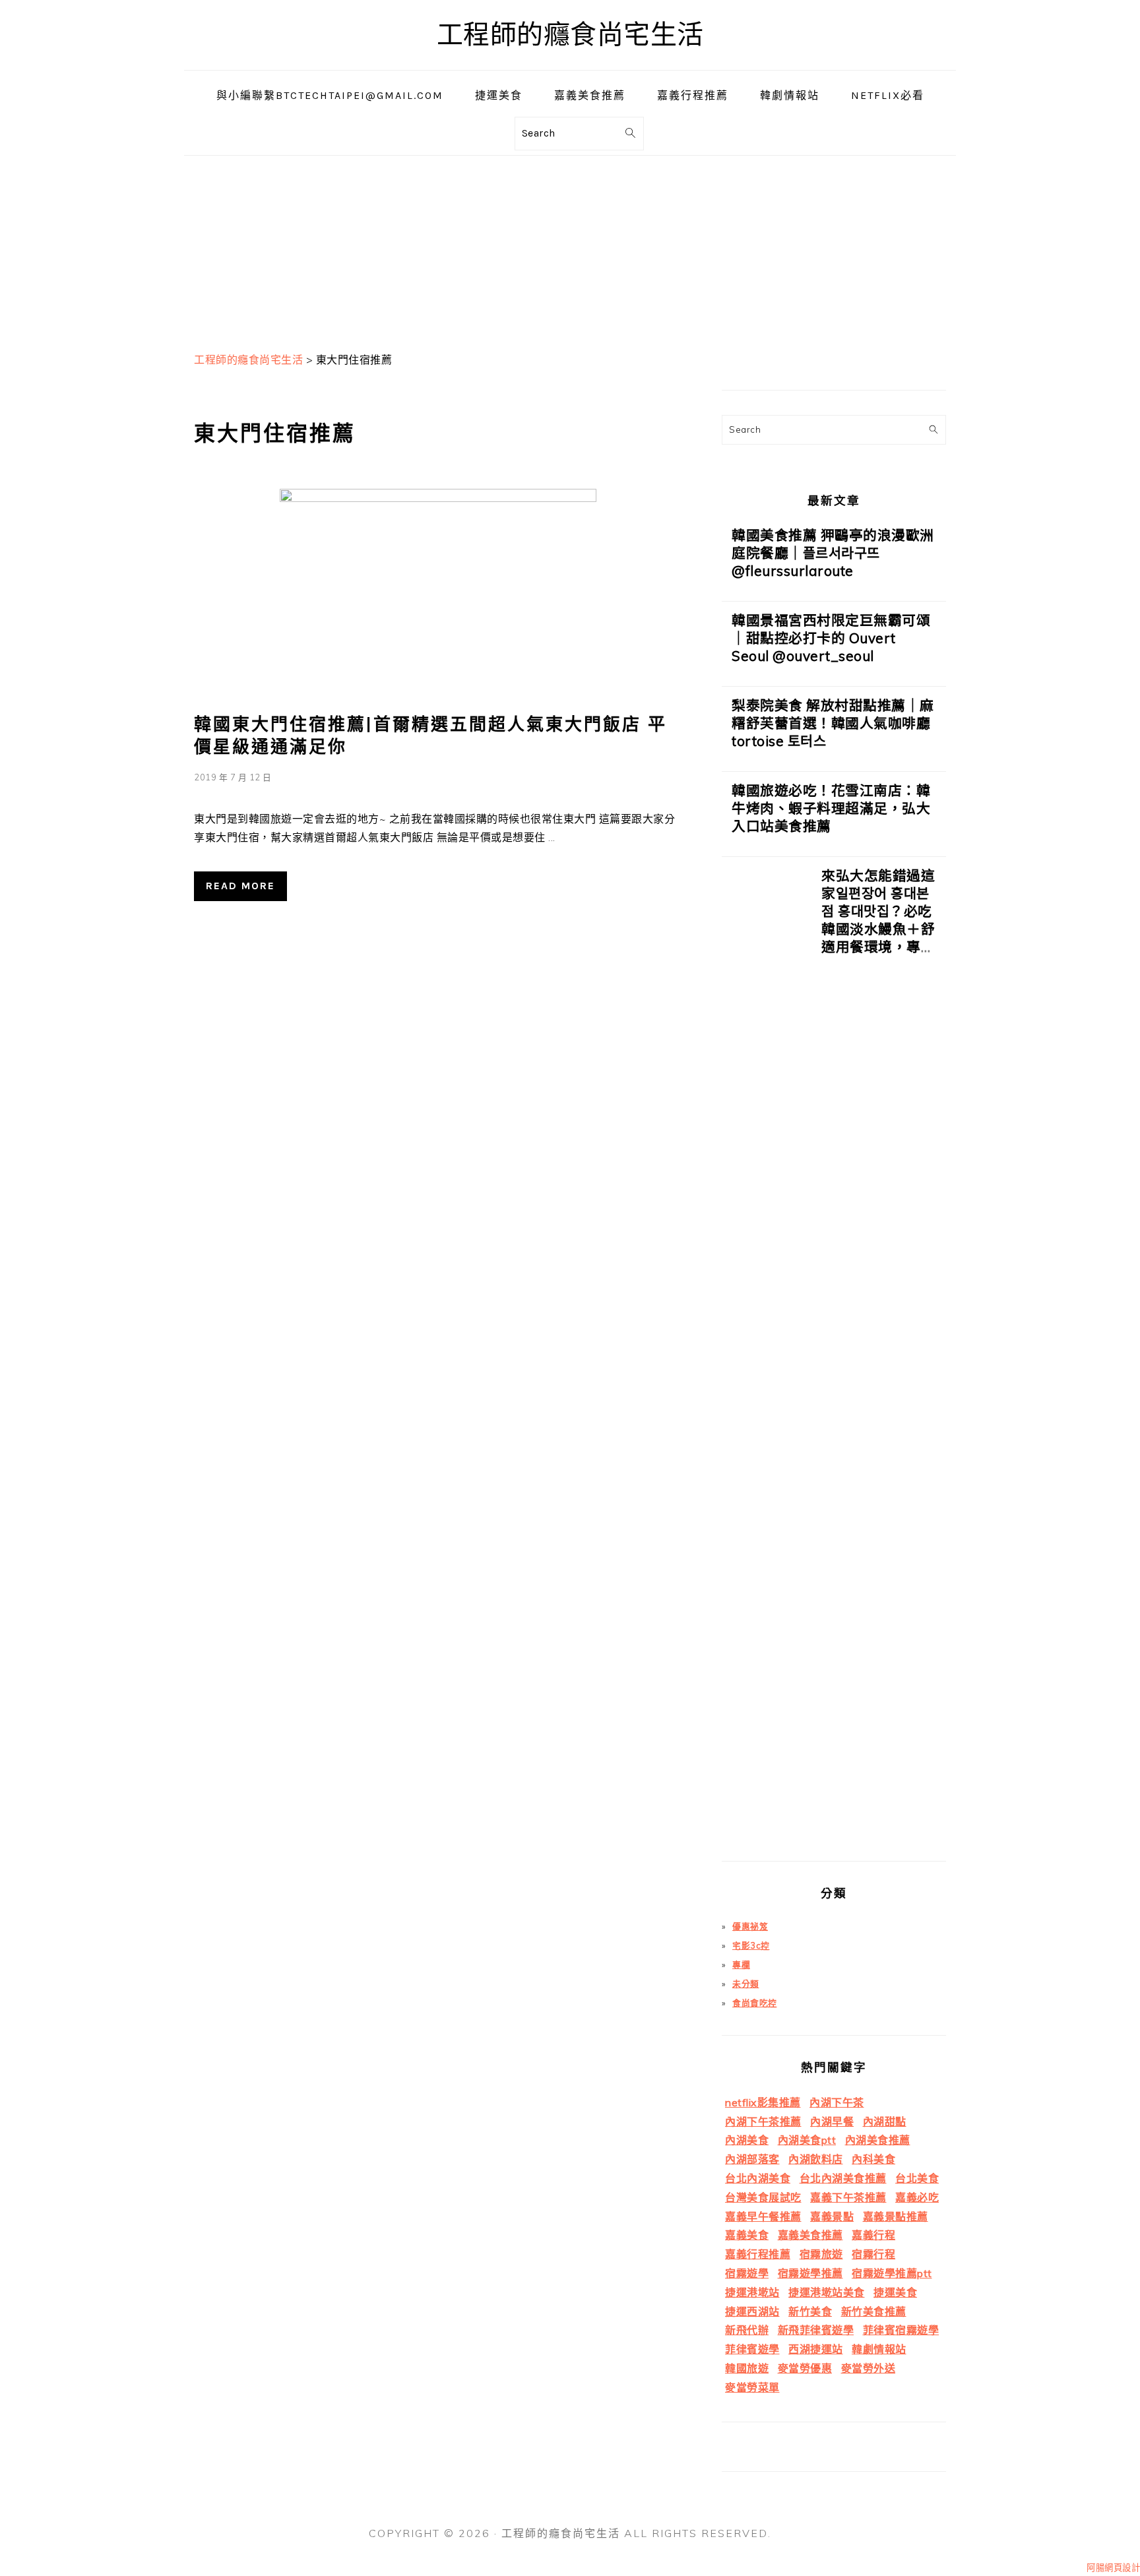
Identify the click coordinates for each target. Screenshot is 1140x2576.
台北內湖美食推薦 (843, 2178)
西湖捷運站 (816, 2349)
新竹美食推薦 (874, 2311)
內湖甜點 (885, 2121)
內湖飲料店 (816, 2159)
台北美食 (917, 2178)
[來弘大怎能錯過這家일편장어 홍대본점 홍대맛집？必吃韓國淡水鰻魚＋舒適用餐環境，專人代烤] (767, 1364)
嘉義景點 (832, 2216)
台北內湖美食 (758, 2178)
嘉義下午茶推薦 (848, 2197)
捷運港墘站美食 (827, 2292)
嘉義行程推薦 (758, 2254)
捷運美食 (895, 2292)
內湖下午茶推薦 (763, 2121)
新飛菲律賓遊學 (816, 2330)
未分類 (746, 1984)
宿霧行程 (873, 2254)
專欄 (741, 1964)
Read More (240, 886)
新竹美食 (810, 2311)
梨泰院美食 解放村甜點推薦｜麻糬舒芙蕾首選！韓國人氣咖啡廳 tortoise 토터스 (833, 723)
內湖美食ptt (807, 2140)
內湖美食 (747, 2140)
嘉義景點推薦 (896, 2216)
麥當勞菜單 (752, 2387)
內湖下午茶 (837, 2102)
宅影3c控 (751, 1945)
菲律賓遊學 (752, 2349)
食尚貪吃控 (755, 2003)
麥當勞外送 (869, 2368)
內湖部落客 (752, 2159)
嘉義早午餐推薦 (763, 2216)
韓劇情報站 (879, 2349)
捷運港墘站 (752, 2292)
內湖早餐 (832, 2121)
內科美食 (873, 2159)
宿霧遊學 (747, 2273)
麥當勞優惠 (805, 2368)
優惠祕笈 (750, 1926)
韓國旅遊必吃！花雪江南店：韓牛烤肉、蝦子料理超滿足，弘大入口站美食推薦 (831, 808)
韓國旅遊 (747, 2368)
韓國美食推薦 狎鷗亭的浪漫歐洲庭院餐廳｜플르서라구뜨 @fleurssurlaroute (833, 553)
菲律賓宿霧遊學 (901, 2330)
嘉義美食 (747, 2235)
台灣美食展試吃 (763, 2197)
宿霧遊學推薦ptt (892, 2273)
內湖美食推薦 (878, 2140)
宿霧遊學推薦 (810, 2273)
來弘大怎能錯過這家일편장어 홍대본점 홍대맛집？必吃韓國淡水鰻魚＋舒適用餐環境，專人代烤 (878, 920)
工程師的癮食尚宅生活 (570, 35)
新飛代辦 (747, 2330)
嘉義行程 (873, 2235)
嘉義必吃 (917, 2197)
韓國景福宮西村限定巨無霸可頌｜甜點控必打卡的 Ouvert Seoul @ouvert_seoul (831, 638)
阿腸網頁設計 (1113, 2567)
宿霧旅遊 (821, 2254)
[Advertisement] (570, 248)
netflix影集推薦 (763, 2102)
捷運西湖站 (752, 2311)
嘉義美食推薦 (810, 2235)
